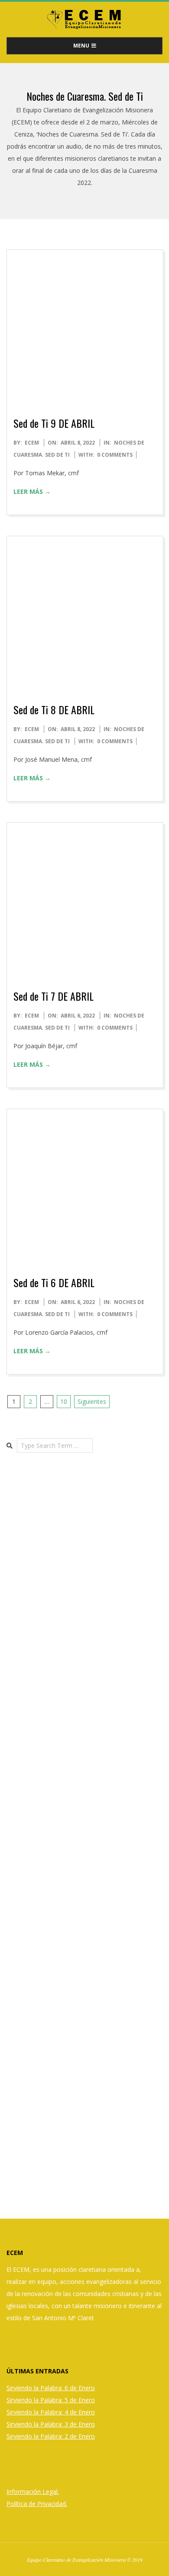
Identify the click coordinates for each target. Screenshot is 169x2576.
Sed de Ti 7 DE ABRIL (54, 996)
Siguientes (92, 1401)
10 (64, 1401)
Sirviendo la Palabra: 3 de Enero (51, 2424)
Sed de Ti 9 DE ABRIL (54, 423)
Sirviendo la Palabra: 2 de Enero (51, 2436)
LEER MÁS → (32, 491)
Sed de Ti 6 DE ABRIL (54, 1282)
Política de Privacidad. (37, 2504)
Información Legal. (33, 2492)
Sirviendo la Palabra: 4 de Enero (51, 2412)
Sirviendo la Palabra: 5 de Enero (51, 2400)
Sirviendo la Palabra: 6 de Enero (51, 2388)
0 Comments (115, 455)
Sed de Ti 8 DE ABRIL (54, 709)
